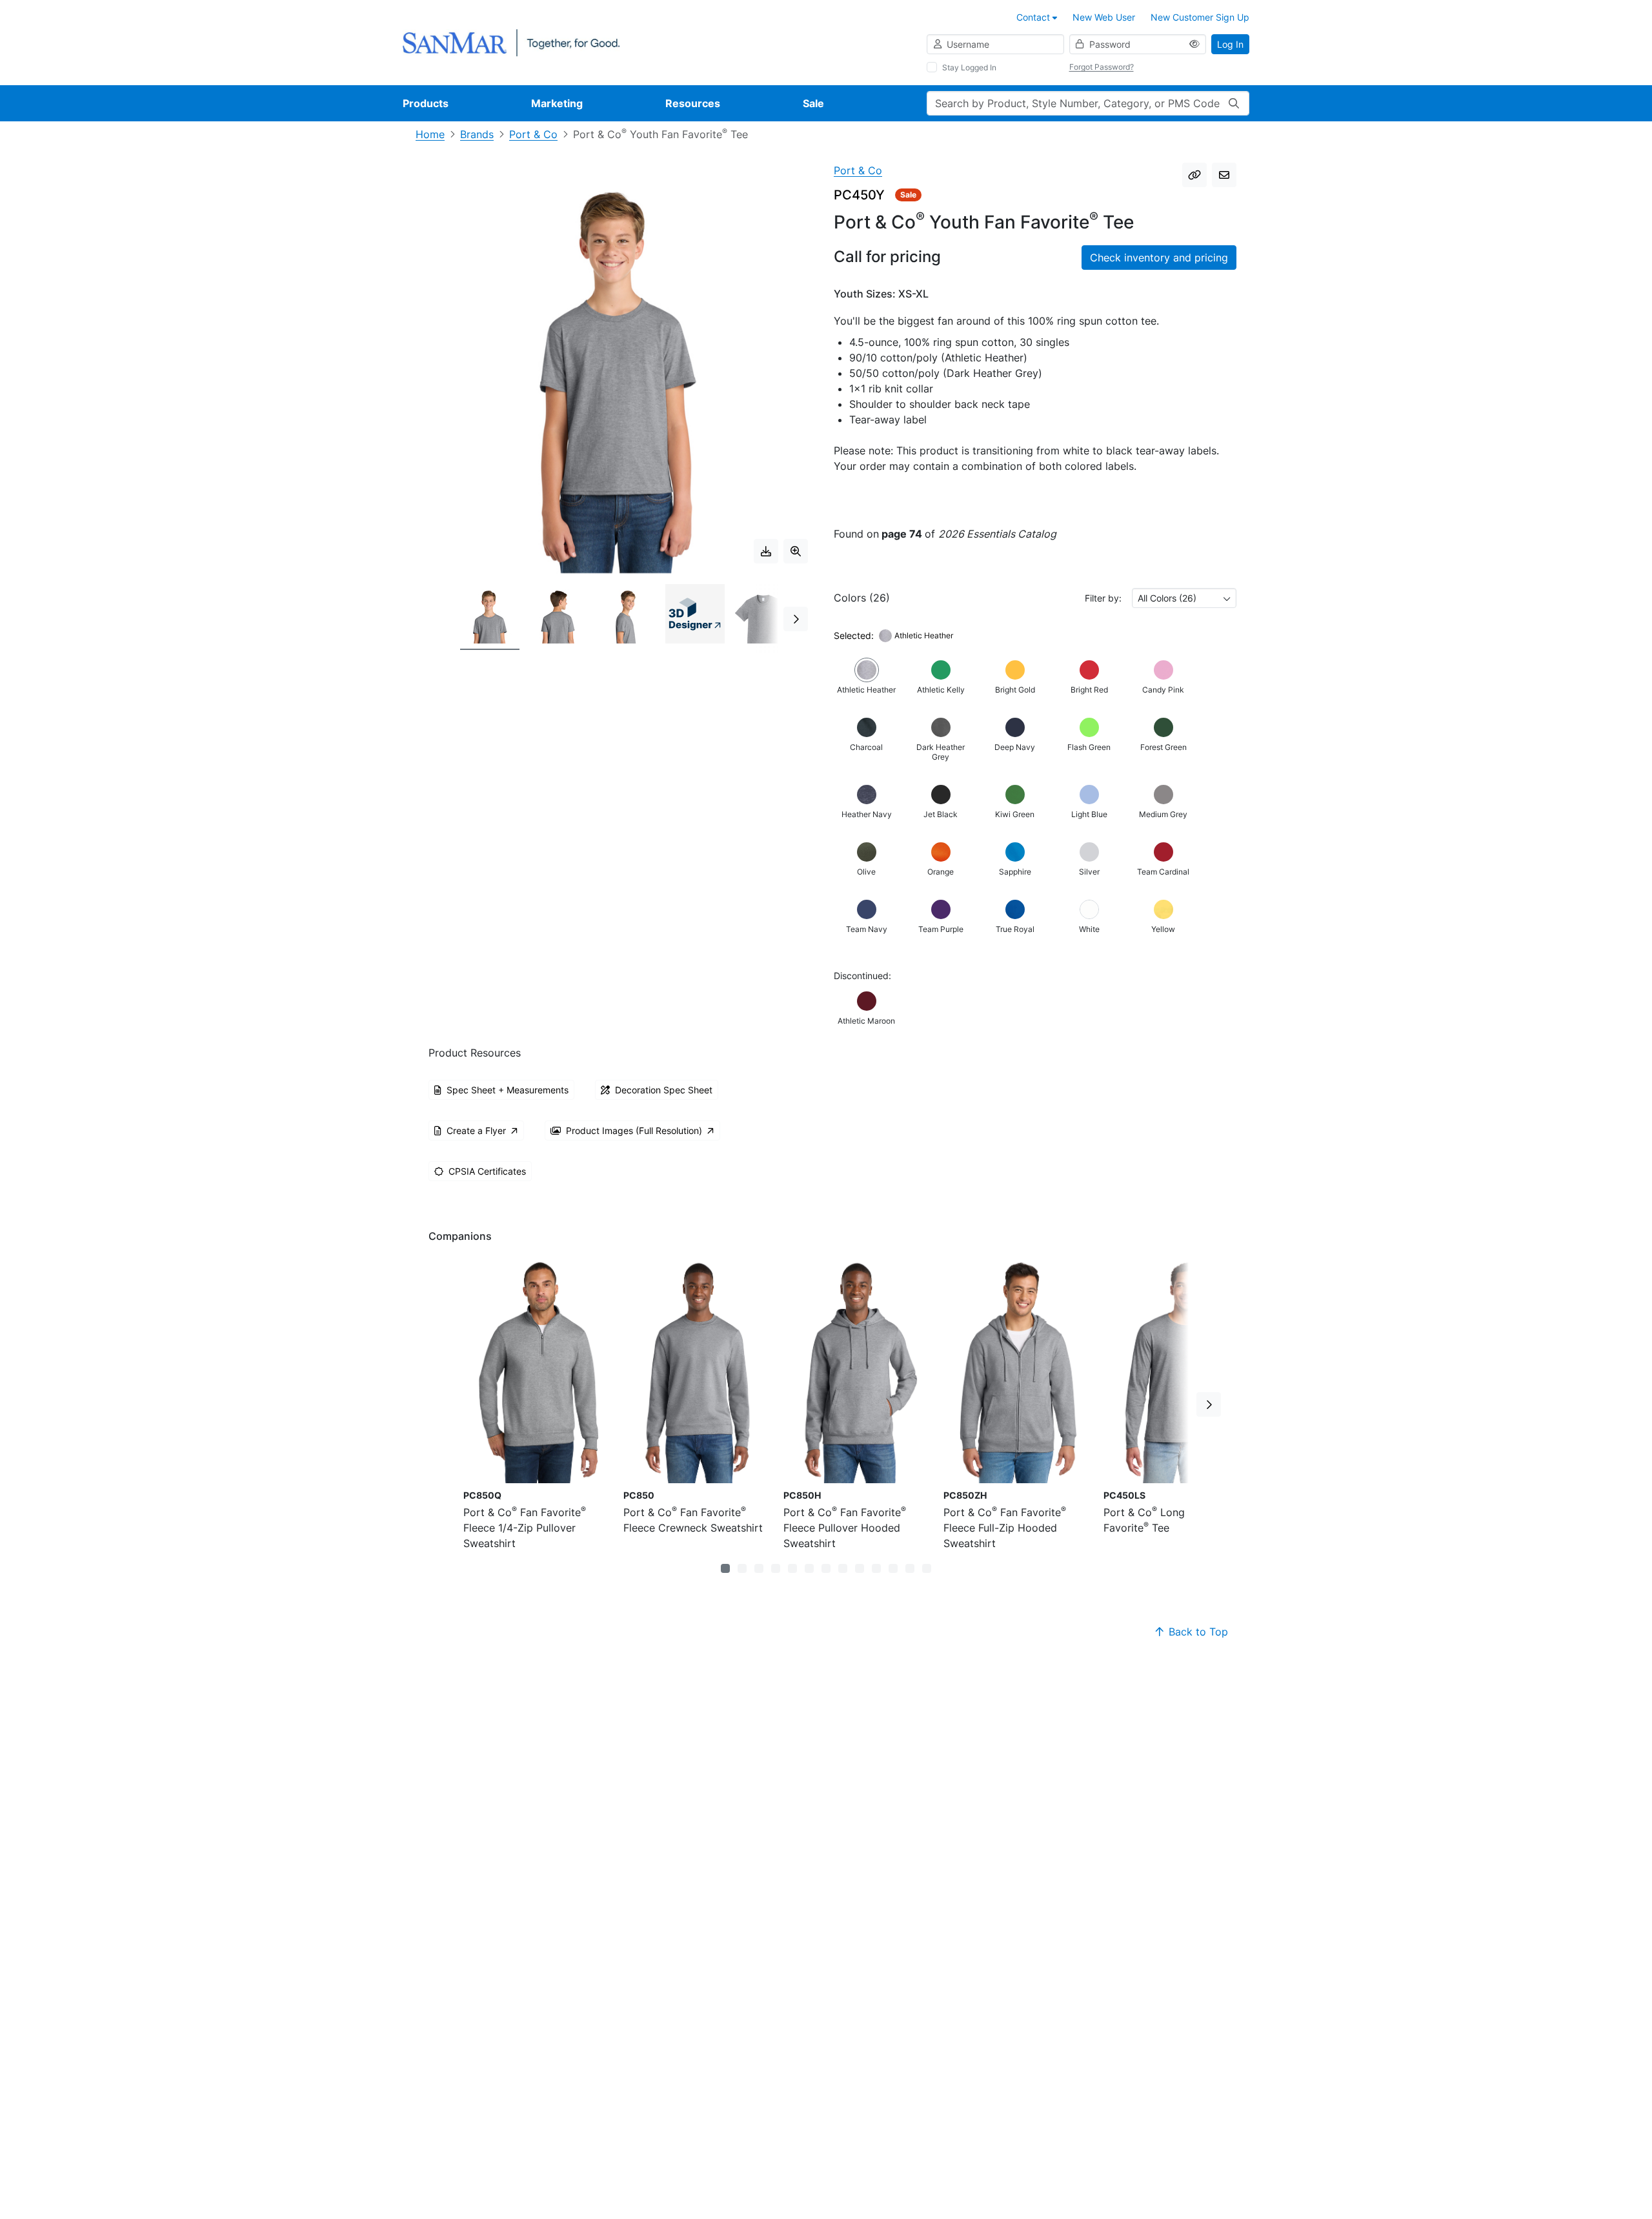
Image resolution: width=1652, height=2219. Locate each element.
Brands (477, 134)
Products (426, 103)
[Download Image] (766, 551)
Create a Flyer (476, 1130)
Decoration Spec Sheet (664, 1090)
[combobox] (1184, 598)
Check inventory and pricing (1159, 258)
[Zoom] (796, 551)
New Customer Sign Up (1200, 17)
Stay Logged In (969, 67)
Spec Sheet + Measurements (508, 1090)
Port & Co (533, 134)
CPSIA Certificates (487, 1171)
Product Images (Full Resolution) (634, 1130)
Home (430, 134)
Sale (813, 103)
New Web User (1104, 17)
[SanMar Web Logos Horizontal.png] (511, 42)
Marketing (557, 103)
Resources (693, 103)
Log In (1230, 44)
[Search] (1234, 103)
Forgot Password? (1102, 67)
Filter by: (1103, 598)
